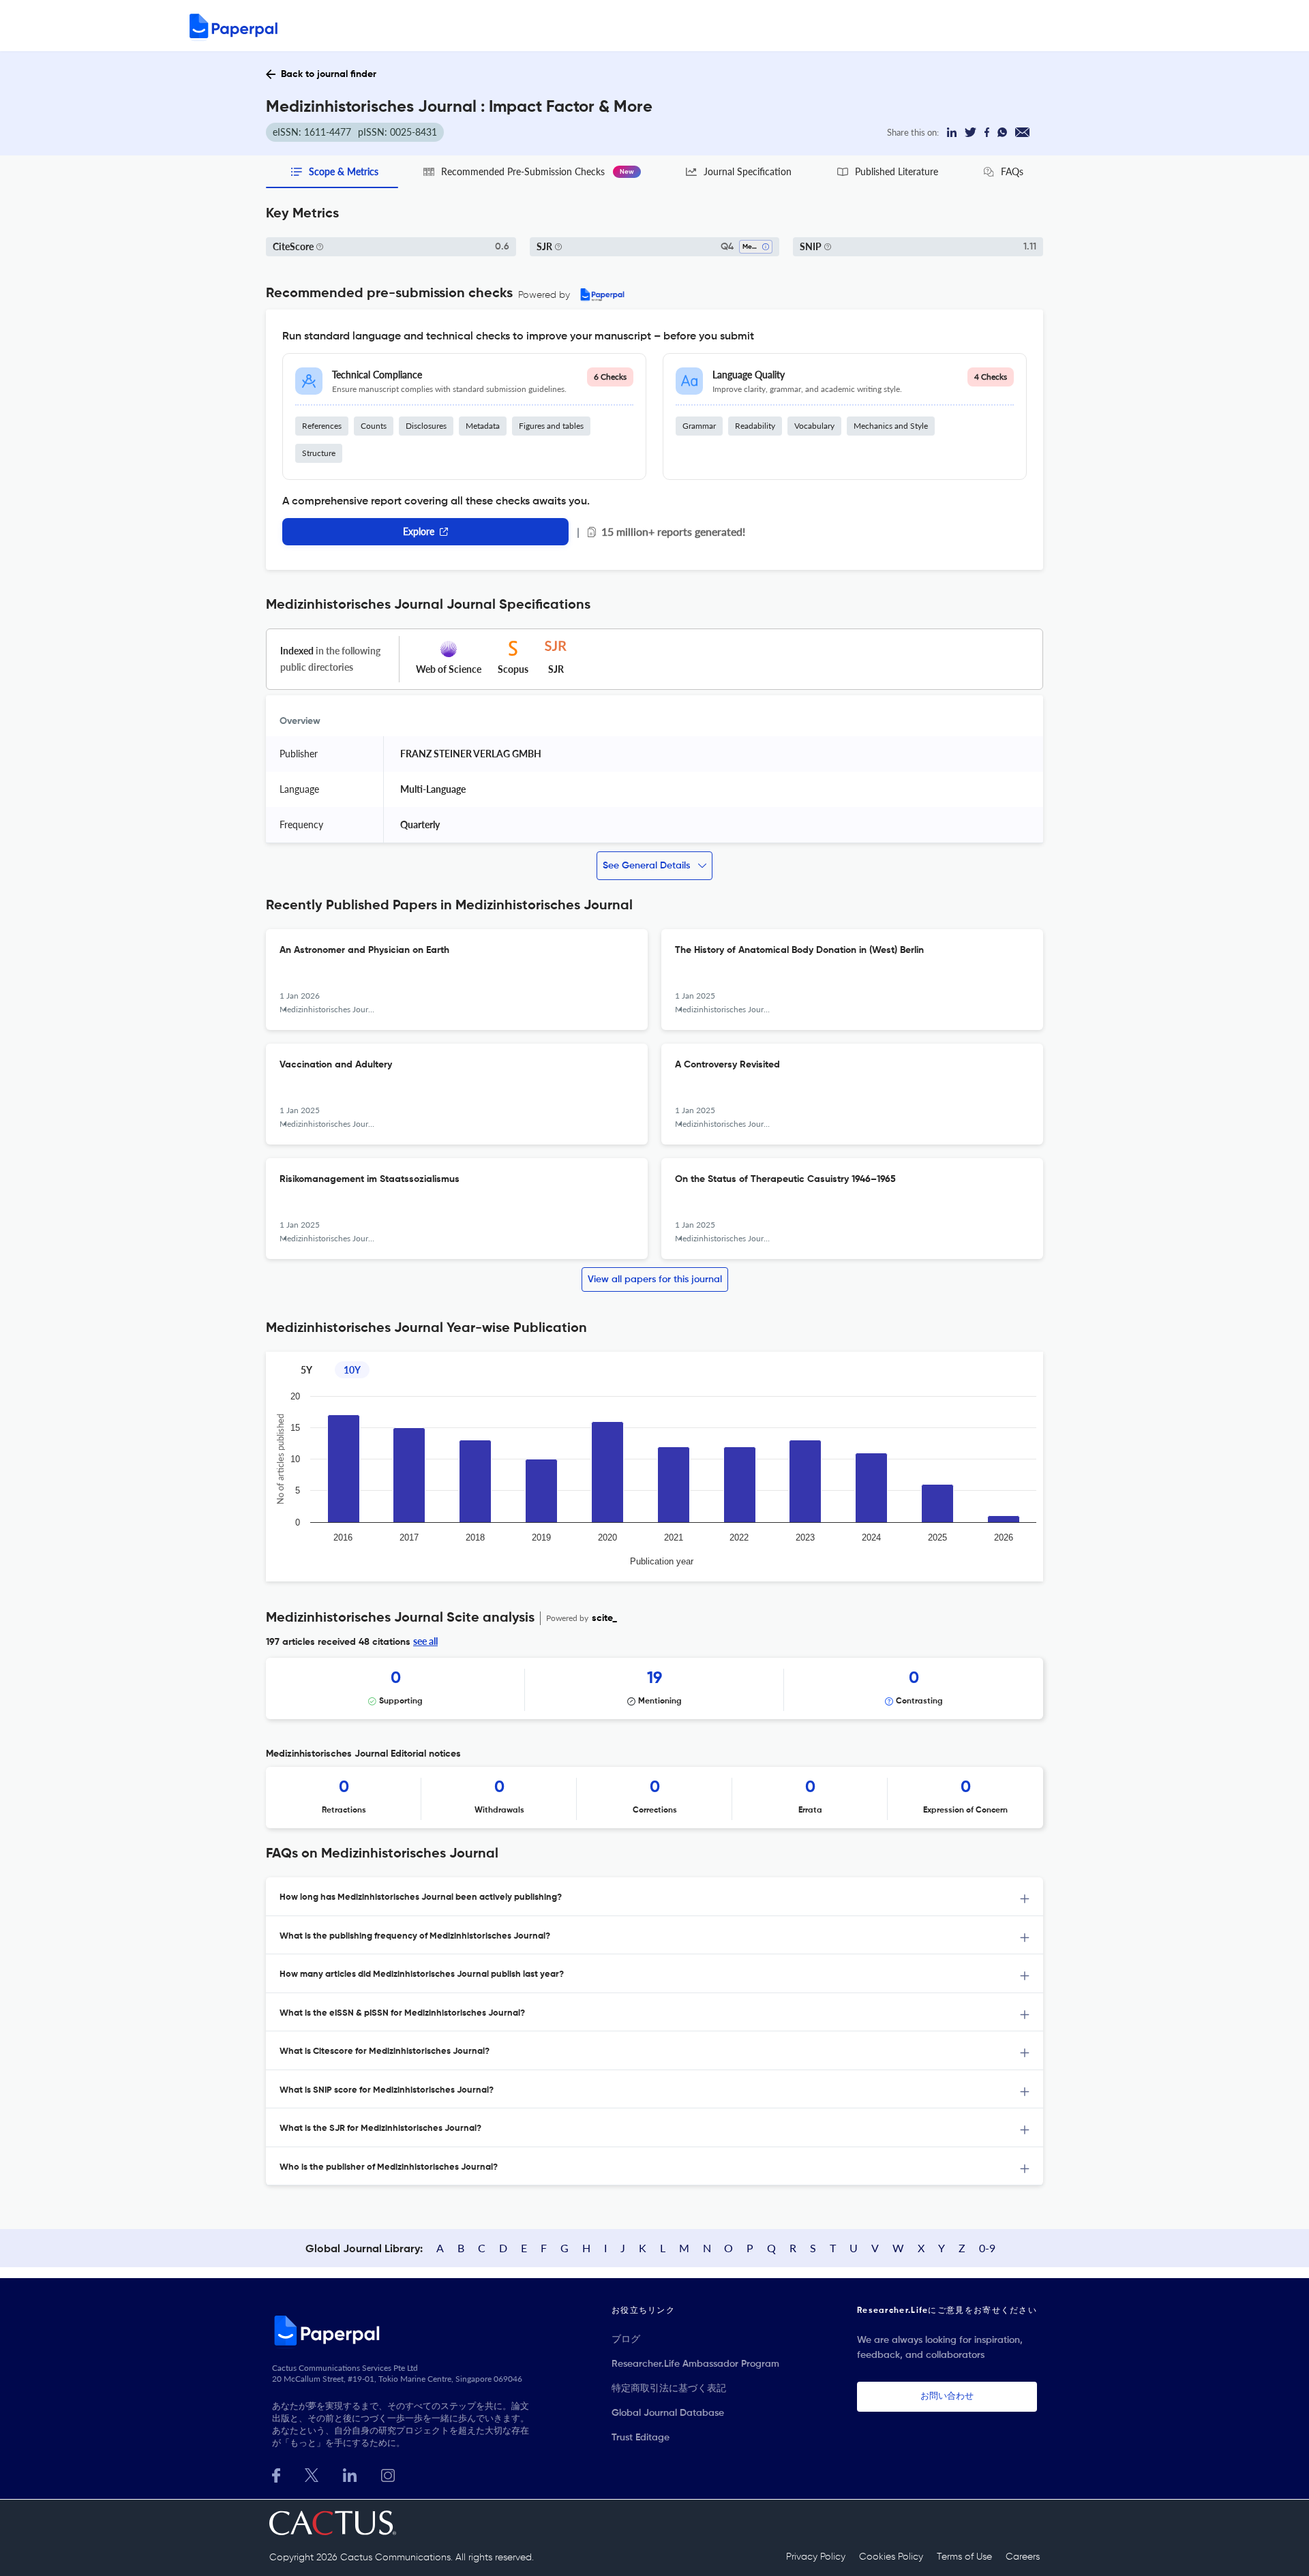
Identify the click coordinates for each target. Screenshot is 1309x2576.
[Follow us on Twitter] (312, 2474)
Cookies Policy (891, 2557)
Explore (419, 531)
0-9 (987, 2248)
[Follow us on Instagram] (388, 2474)
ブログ (626, 2339)
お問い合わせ (947, 2396)
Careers (1023, 2557)
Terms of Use (964, 2557)
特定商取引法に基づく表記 (669, 2389)
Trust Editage (641, 2438)
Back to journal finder (329, 74)
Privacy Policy (816, 2557)
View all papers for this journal (655, 1279)
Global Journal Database (668, 2413)
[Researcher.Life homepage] (403, 2330)
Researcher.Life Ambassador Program (695, 2364)
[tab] (654, 1897)
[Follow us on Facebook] (276, 2474)
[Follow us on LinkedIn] (350, 2474)
